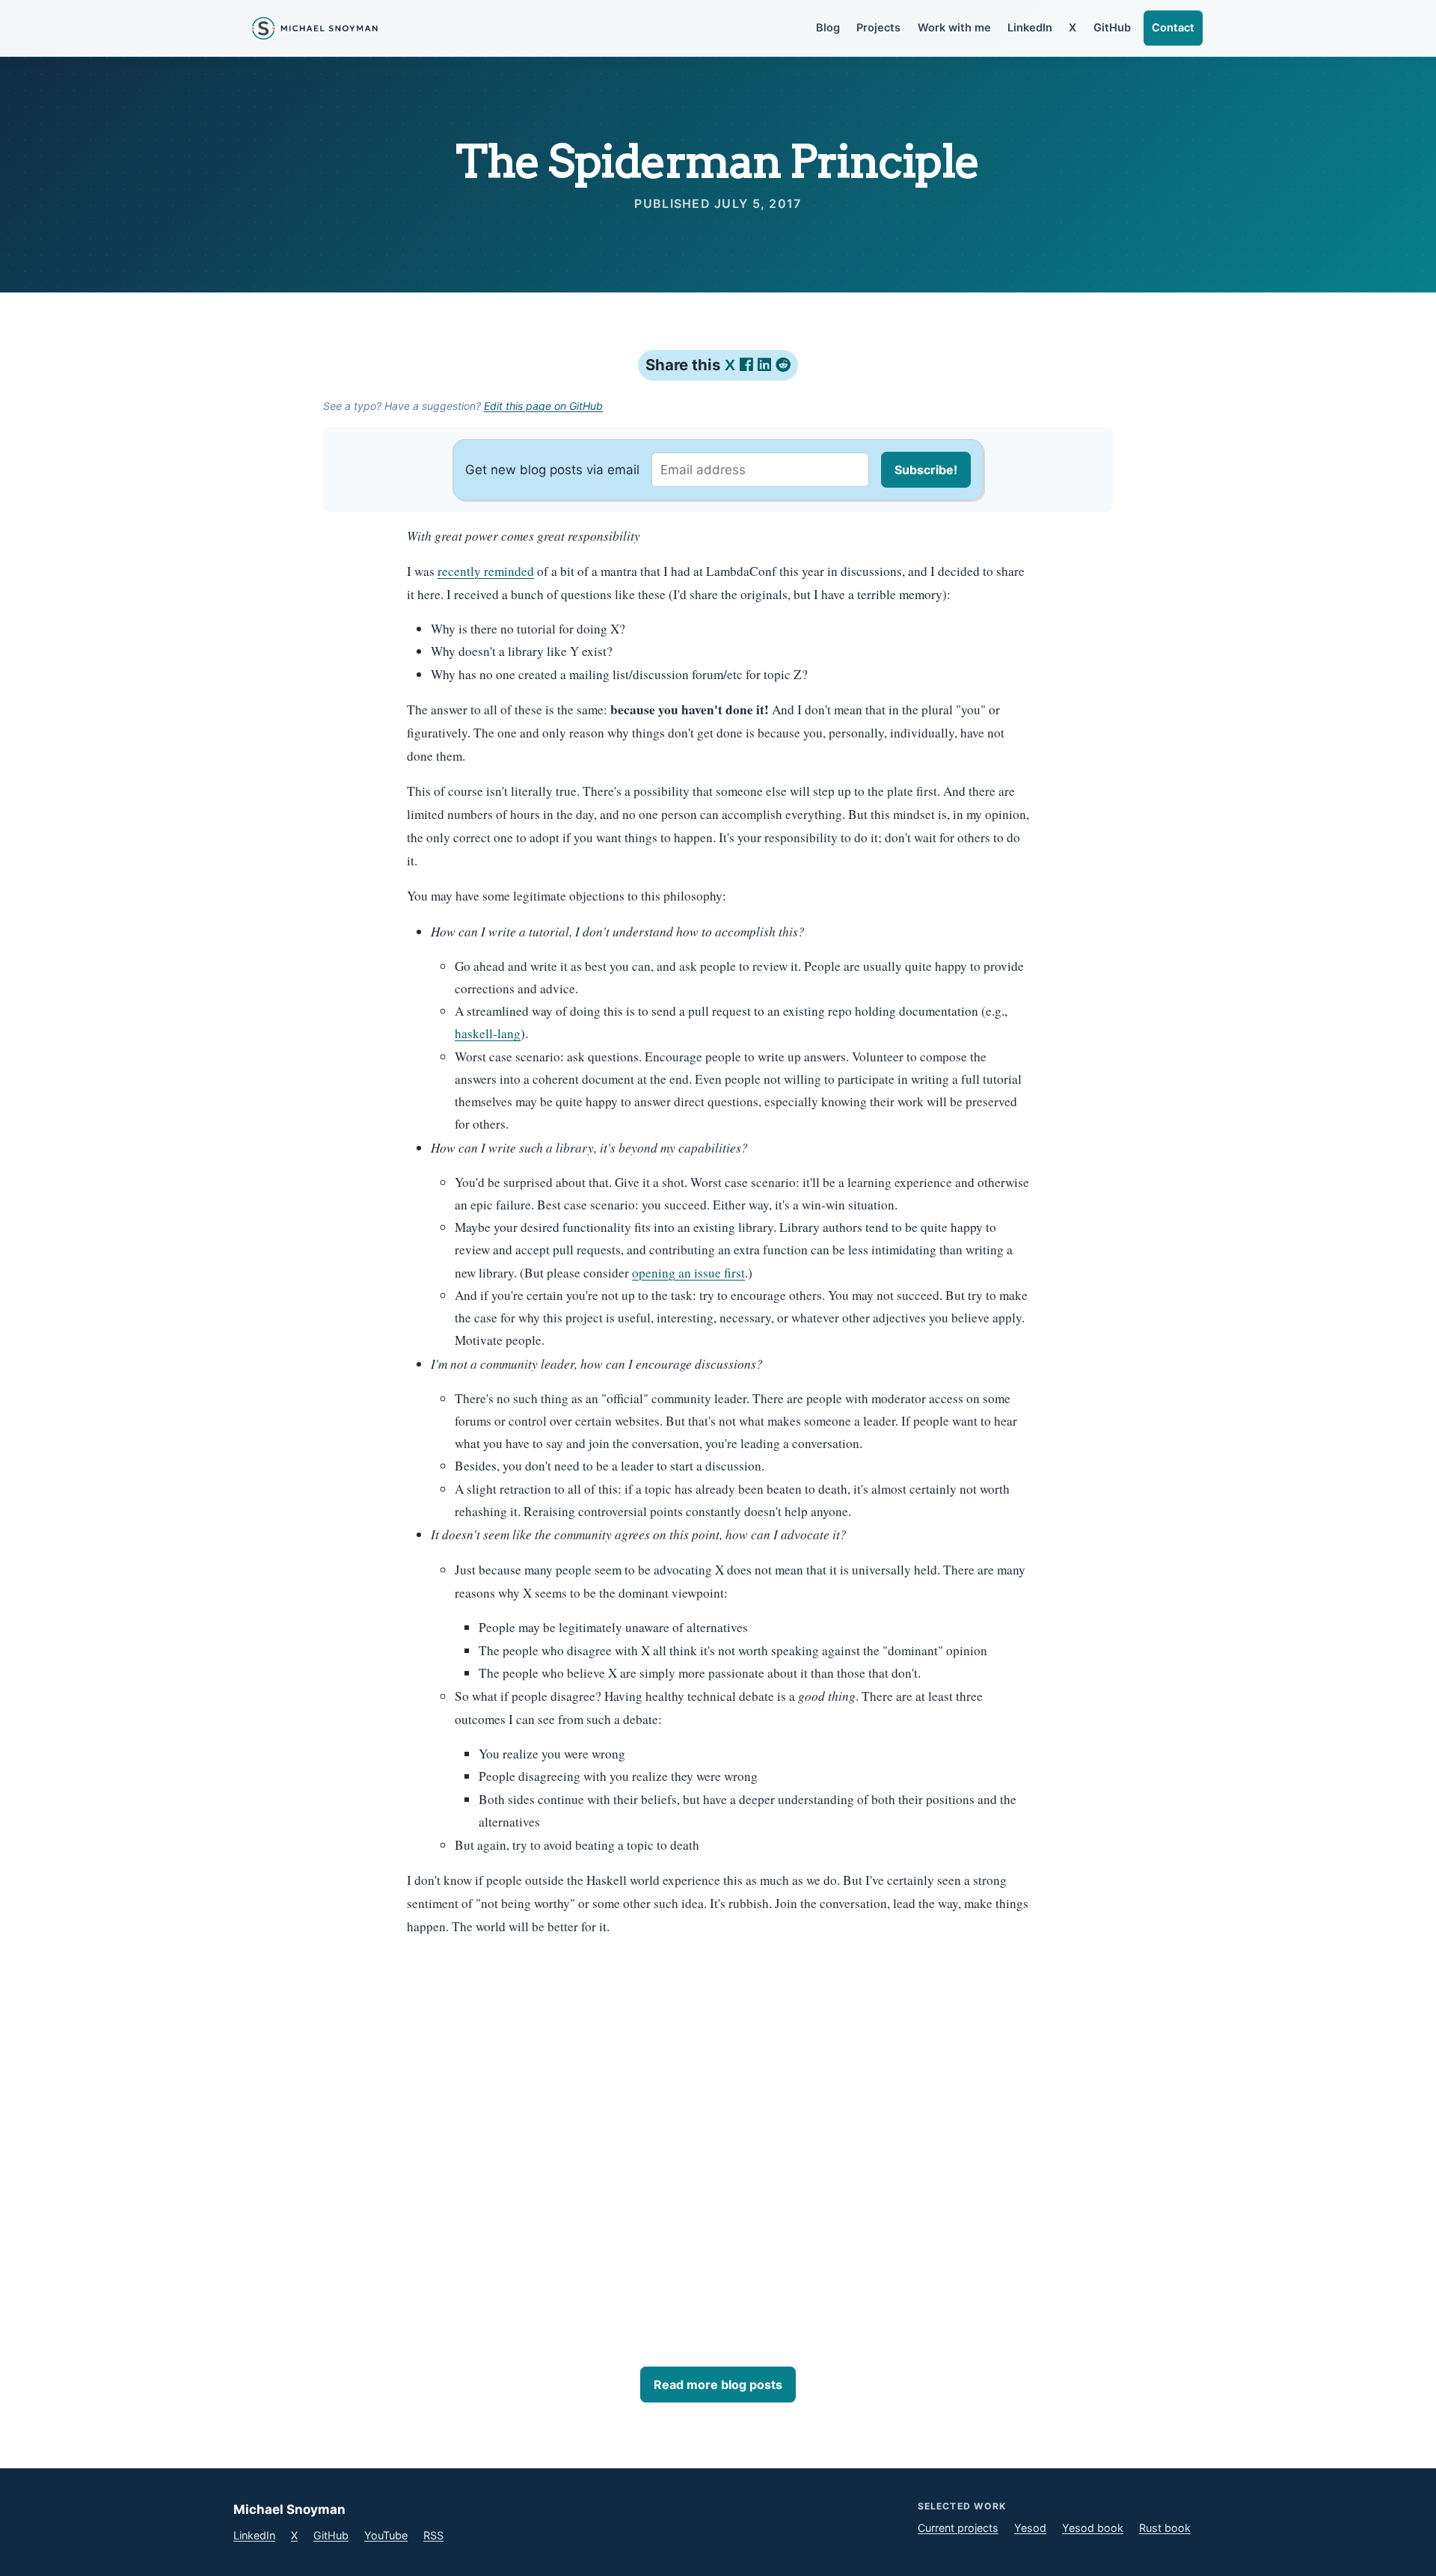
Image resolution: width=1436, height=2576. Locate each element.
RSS (433, 2535)
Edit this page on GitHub (543, 406)
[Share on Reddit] (783, 365)
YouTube (386, 2535)
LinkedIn (1030, 28)
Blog (828, 28)
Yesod (1030, 2528)
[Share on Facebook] (749, 365)
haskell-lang (488, 1033)
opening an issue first (688, 1273)
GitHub (1112, 28)
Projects (878, 28)
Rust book (1165, 2528)
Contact (1173, 28)
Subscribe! (926, 470)
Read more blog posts (718, 2385)
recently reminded (486, 571)
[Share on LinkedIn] (767, 365)
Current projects (958, 2528)
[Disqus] (718, 2138)
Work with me (954, 28)
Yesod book (1093, 2528)
